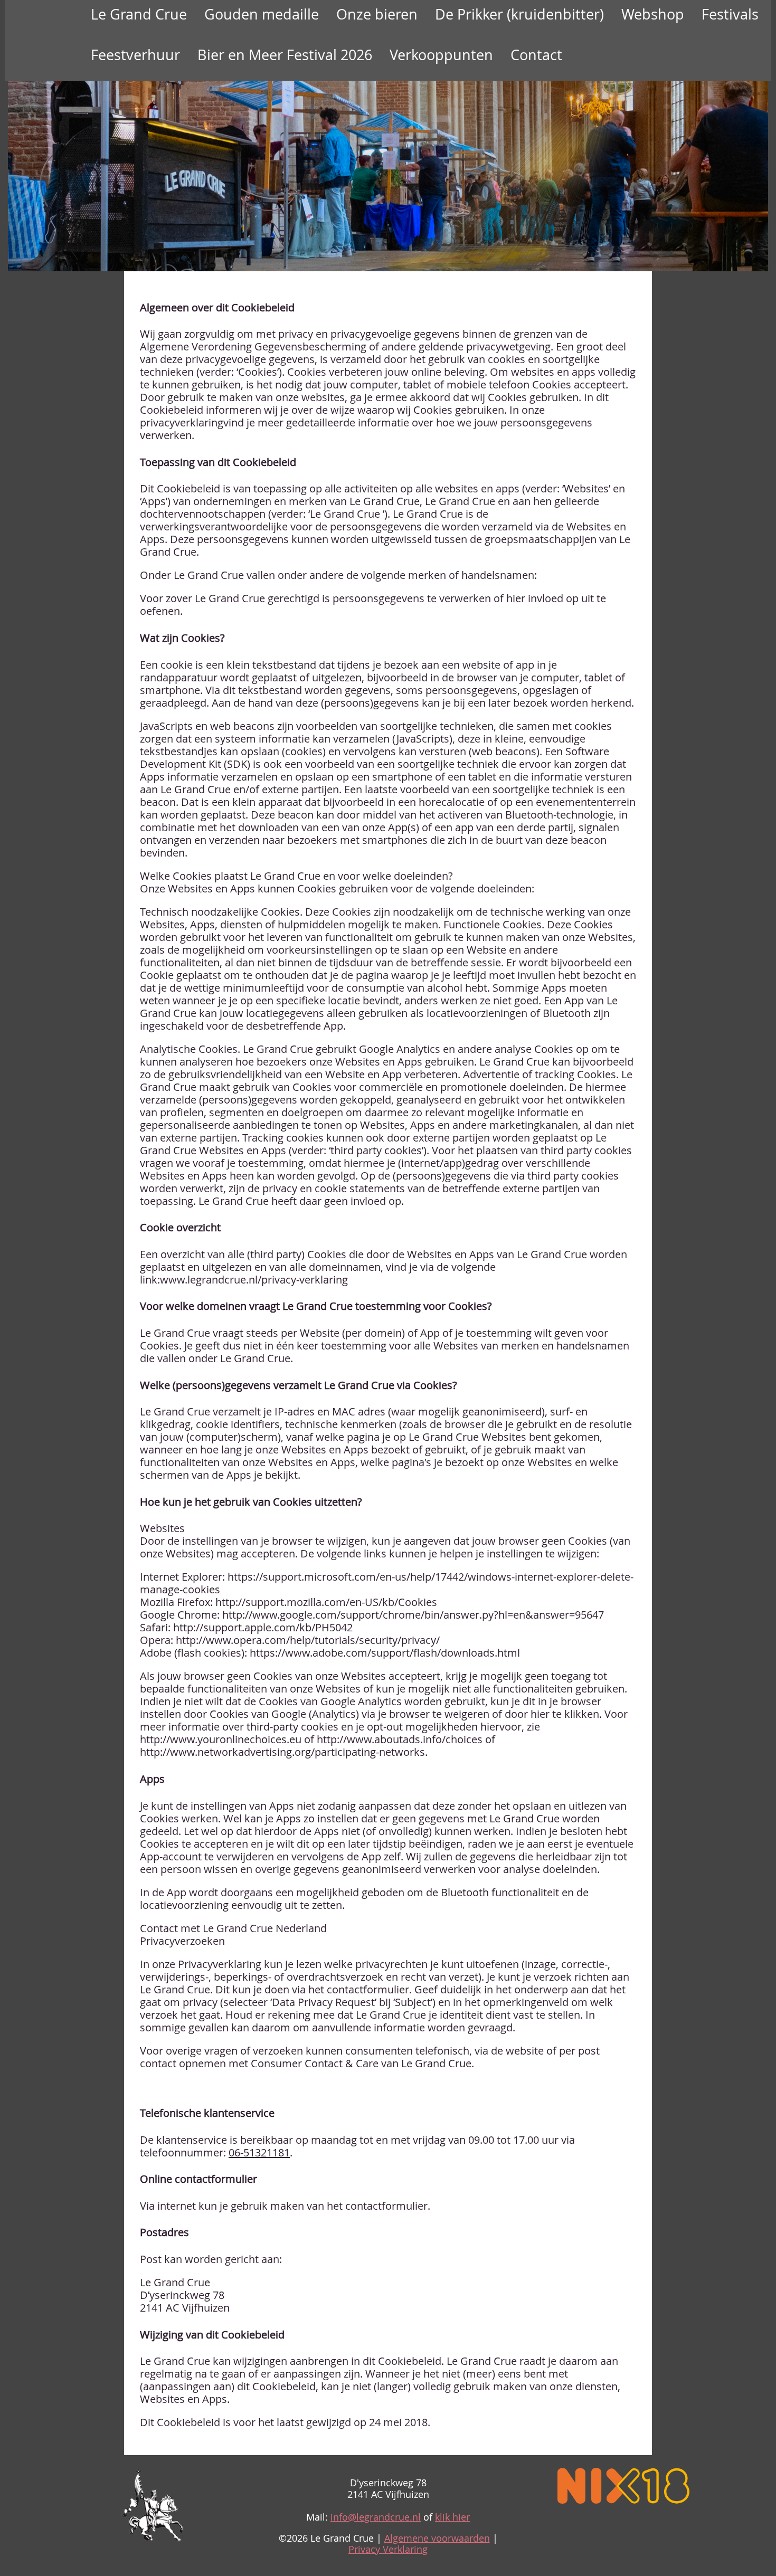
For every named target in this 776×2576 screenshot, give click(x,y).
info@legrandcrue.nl (376, 2517)
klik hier (452, 2517)
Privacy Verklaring (388, 2549)
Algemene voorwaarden (437, 2538)
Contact (536, 55)
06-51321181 (259, 2152)
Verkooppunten (441, 55)
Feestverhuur (135, 55)
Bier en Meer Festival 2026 (285, 55)
